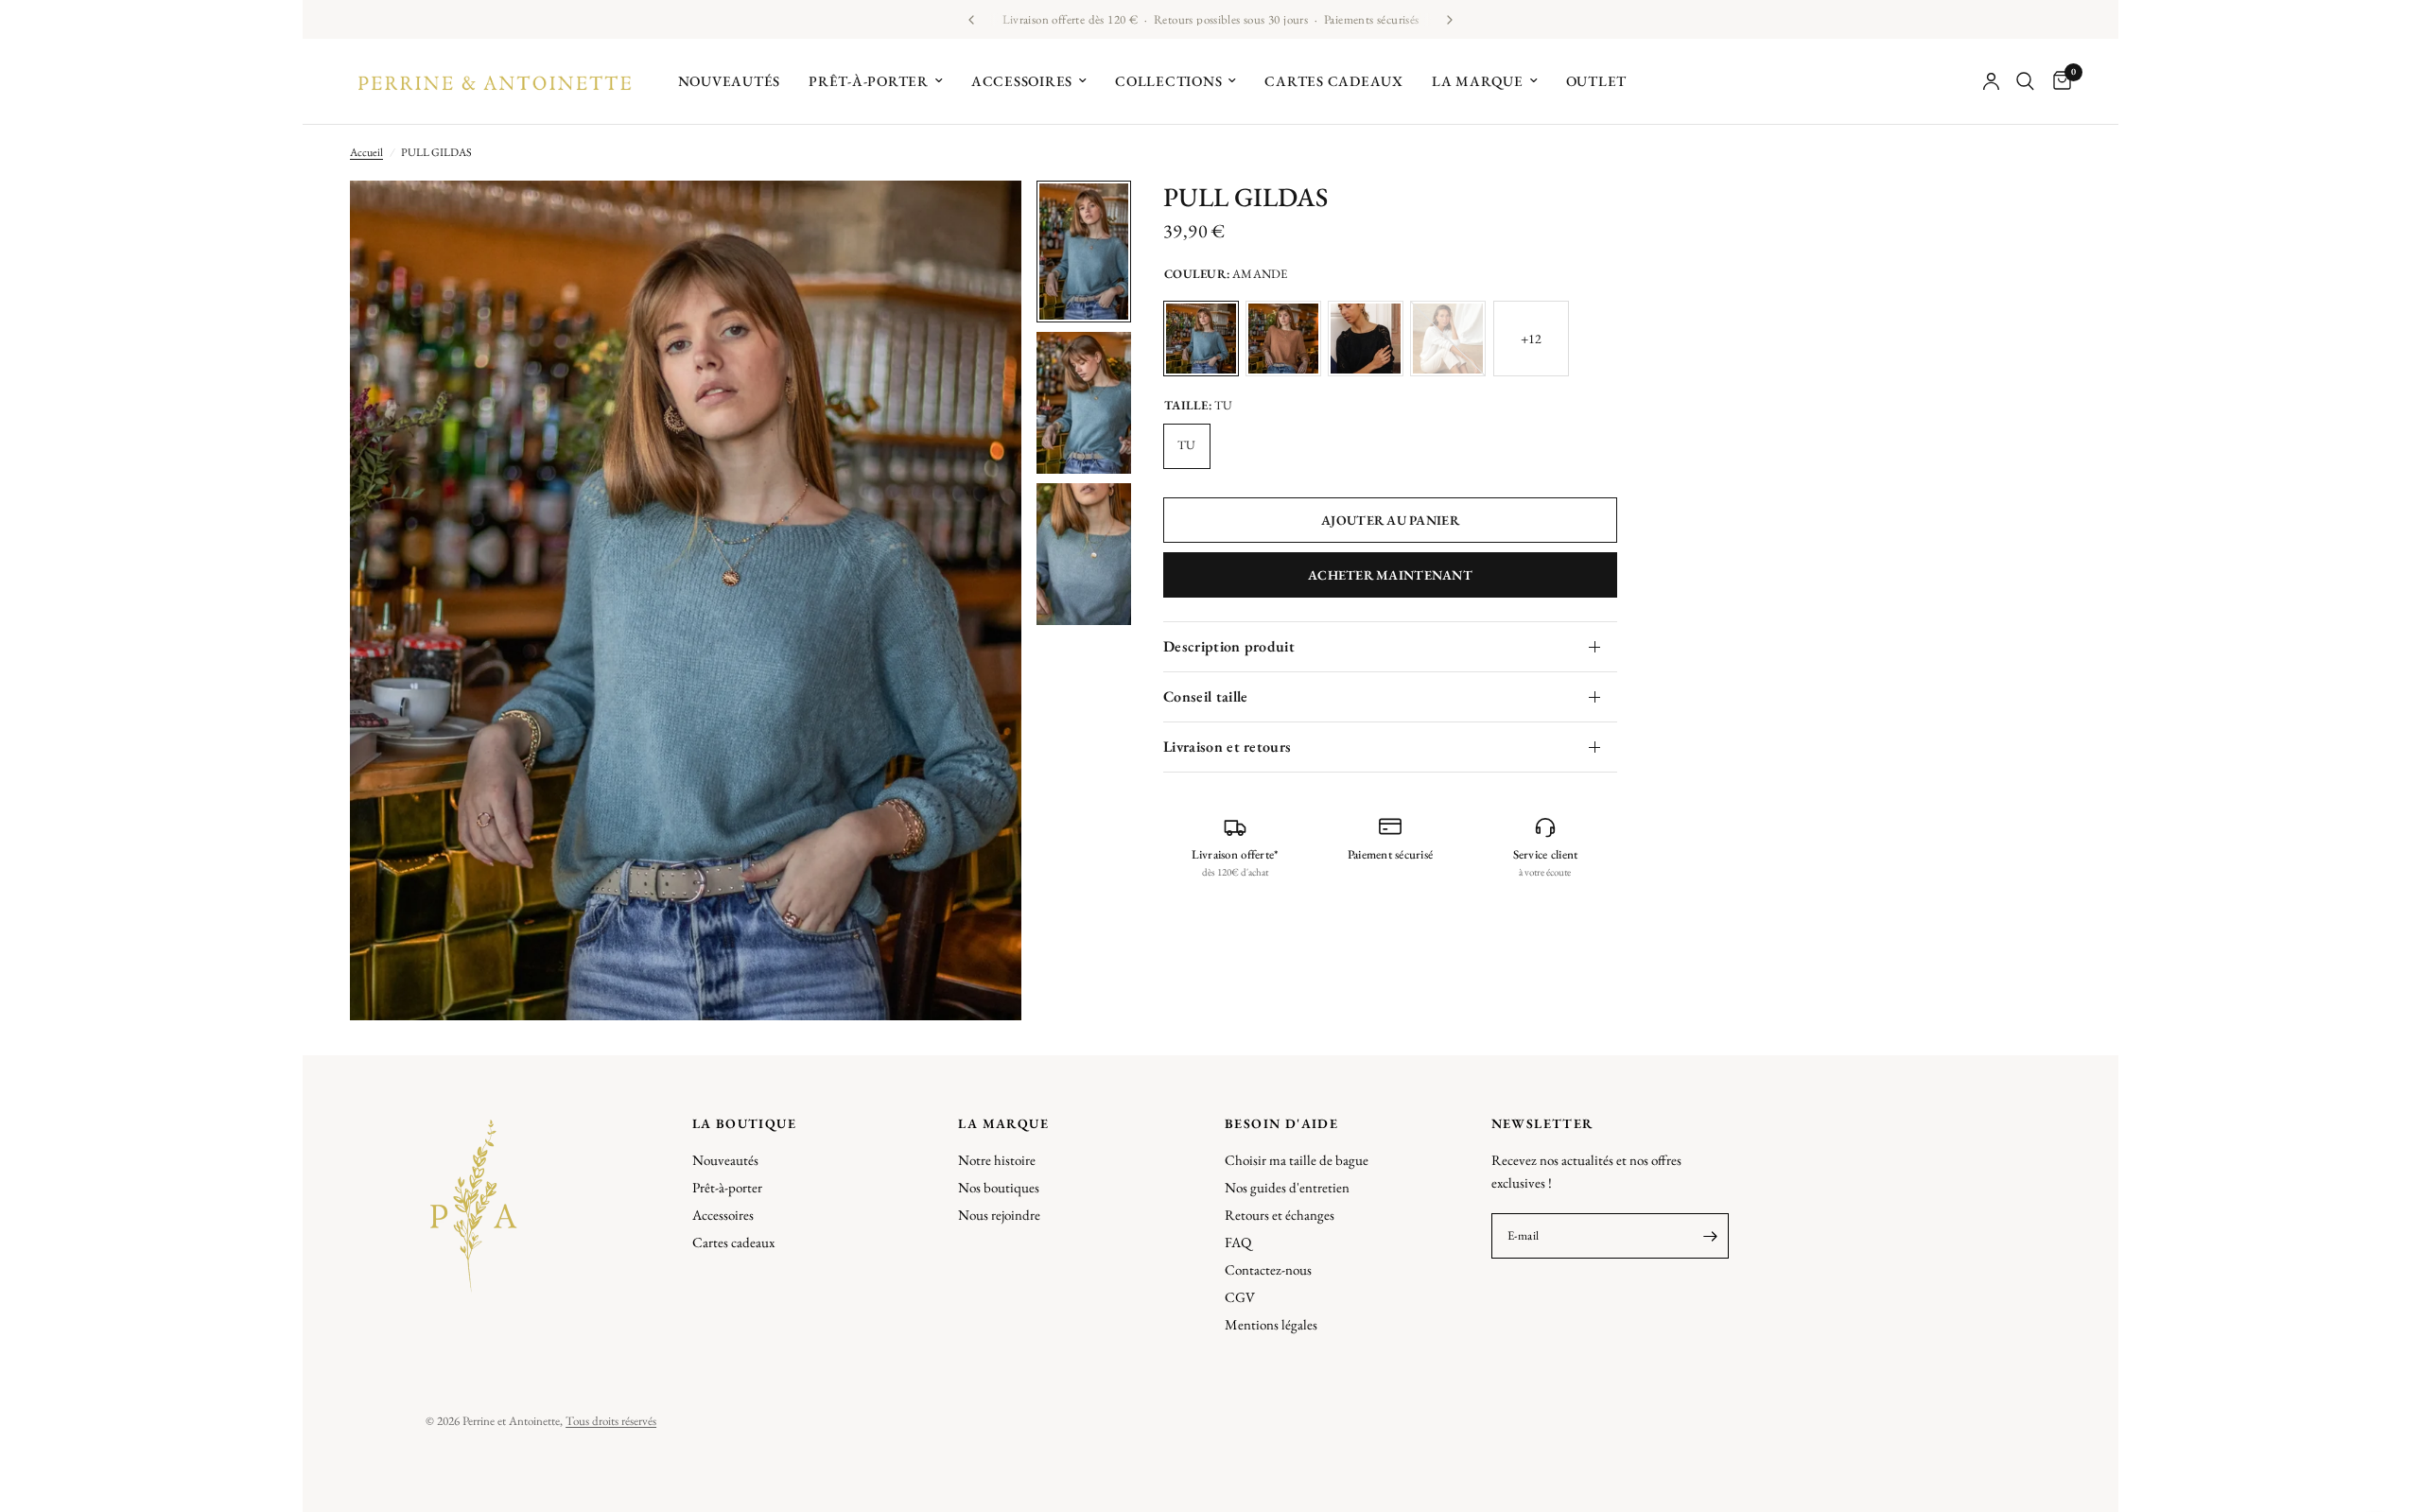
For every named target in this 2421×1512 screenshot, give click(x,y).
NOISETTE (1283, 339)
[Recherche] (2025, 81)
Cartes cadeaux (1334, 81)
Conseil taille (1205, 696)
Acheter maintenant (1390, 575)
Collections (1168, 81)
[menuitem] (730, 81)
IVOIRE (1448, 339)
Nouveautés (730, 81)
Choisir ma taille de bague (1297, 1160)
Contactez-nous (1268, 1269)
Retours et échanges (1280, 1215)
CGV (1240, 1297)
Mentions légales (1271, 1324)
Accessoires (1022, 81)
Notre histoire (997, 1160)
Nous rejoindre (999, 1215)
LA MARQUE (1003, 1123)
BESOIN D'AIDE (1281, 1123)
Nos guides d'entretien (1287, 1187)
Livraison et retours (1227, 747)
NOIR (1366, 339)
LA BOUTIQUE (744, 1123)
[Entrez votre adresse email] (1710, 1236)
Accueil (366, 152)
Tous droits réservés (611, 1421)
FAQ (1238, 1242)
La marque (1478, 81)
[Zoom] (982, 220)
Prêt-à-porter (869, 81)
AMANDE (1201, 339)
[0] (2057, 81)
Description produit (1229, 646)
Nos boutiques (999, 1187)
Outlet (1597, 81)
